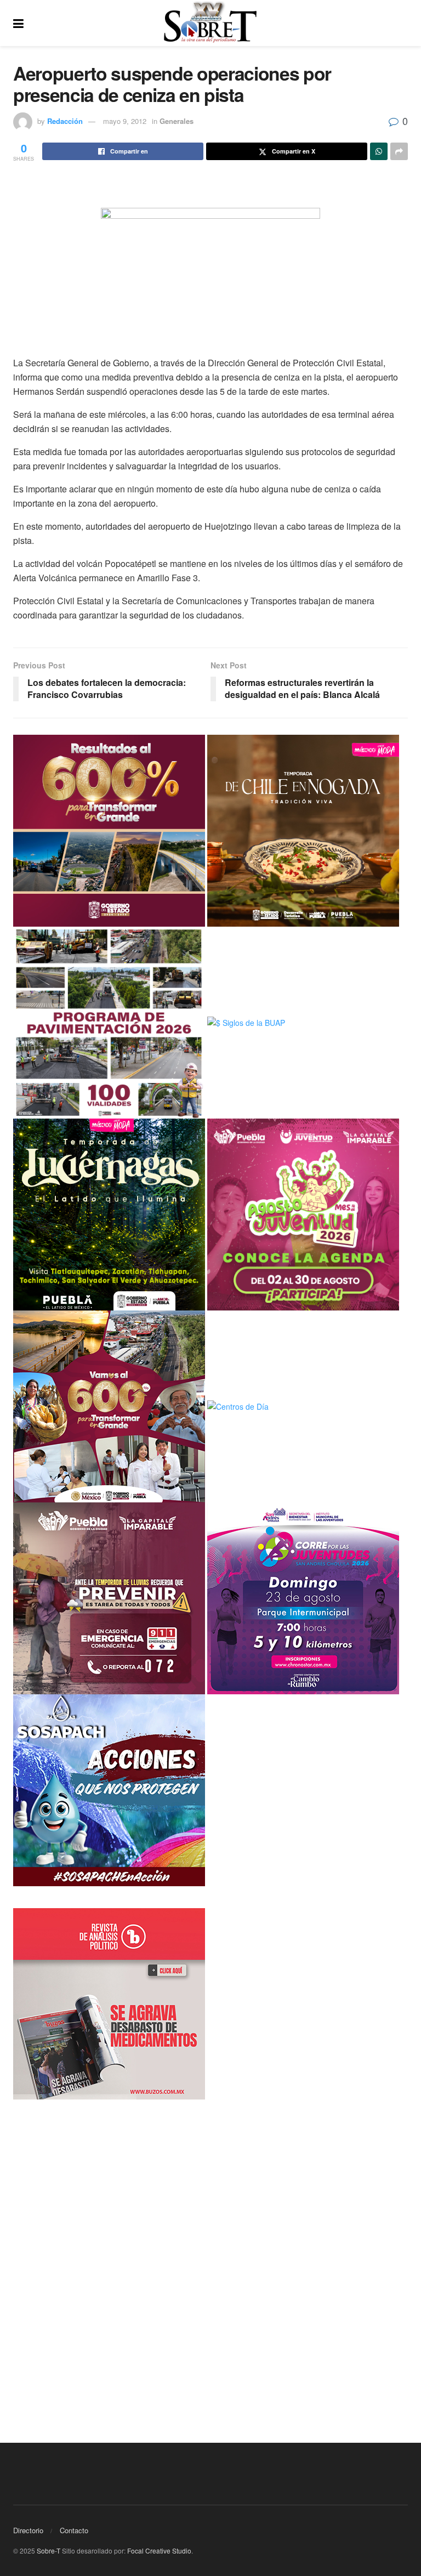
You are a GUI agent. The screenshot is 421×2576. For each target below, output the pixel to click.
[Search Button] (402, 23)
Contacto (74, 2530)
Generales (177, 121)
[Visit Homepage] (210, 23)
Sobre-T (49, 2551)
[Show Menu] (18, 23)
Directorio (28, 2530)
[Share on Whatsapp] (379, 151)
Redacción (65, 121)
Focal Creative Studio (159, 2551)
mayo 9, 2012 (125, 121)
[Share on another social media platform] (399, 151)
